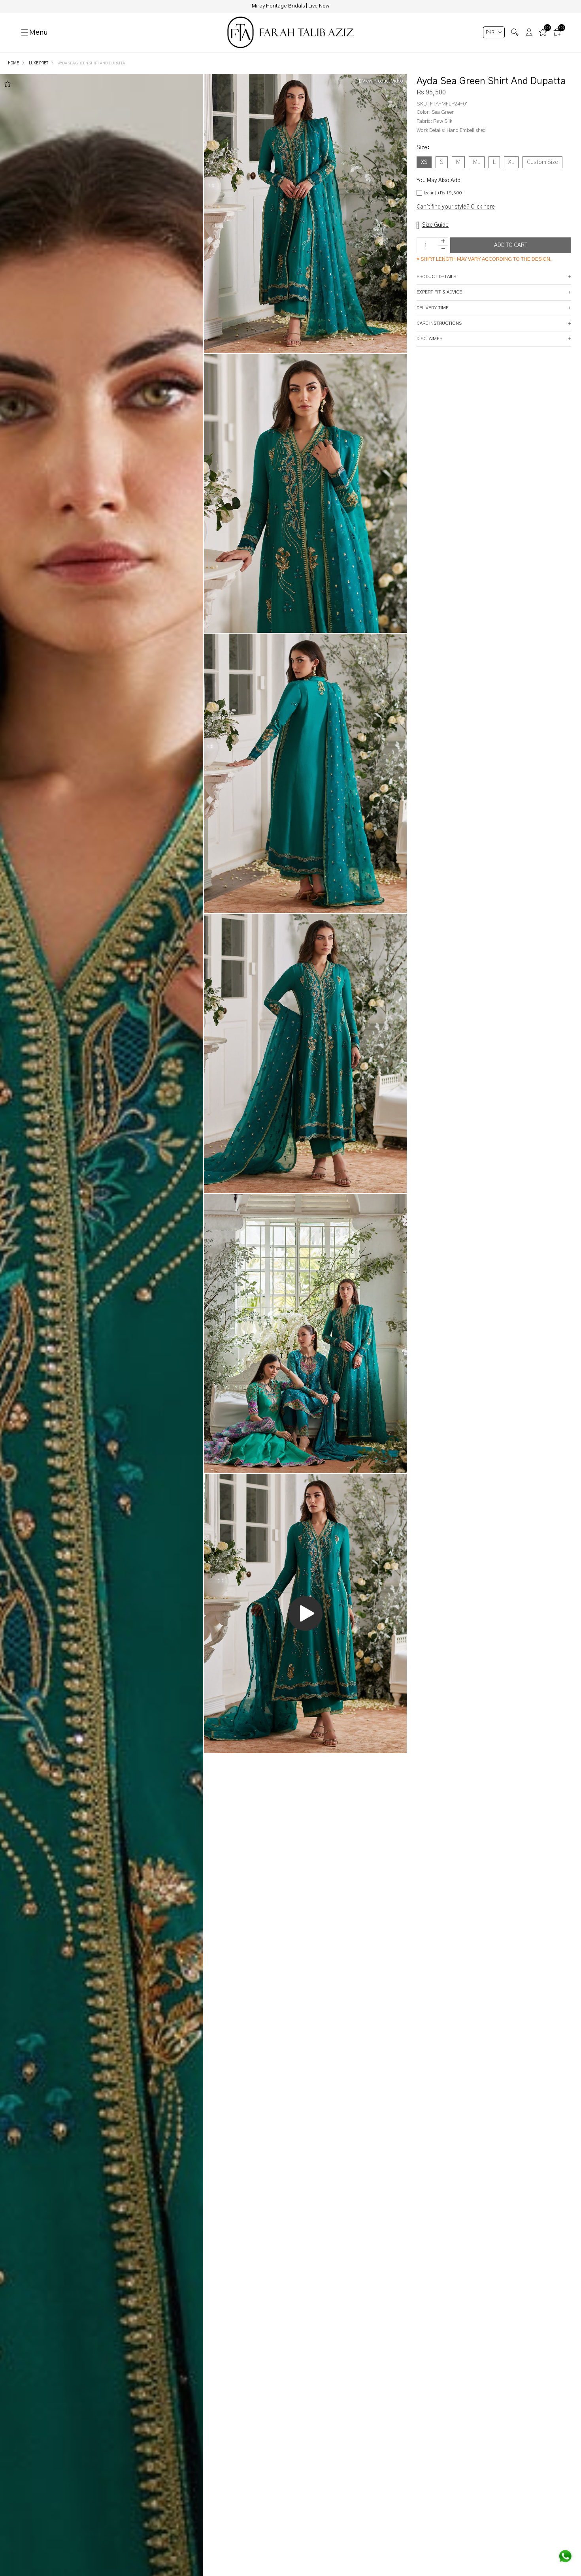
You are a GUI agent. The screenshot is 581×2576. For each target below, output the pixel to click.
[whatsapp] (565, 2556)
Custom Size (542, 162)
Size (423, 148)
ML (477, 162)
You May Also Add (439, 181)
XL (511, 162)
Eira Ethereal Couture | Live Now (291, 6)
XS (424, 162)
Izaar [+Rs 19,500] (444, 193)
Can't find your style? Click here (456, 207)
